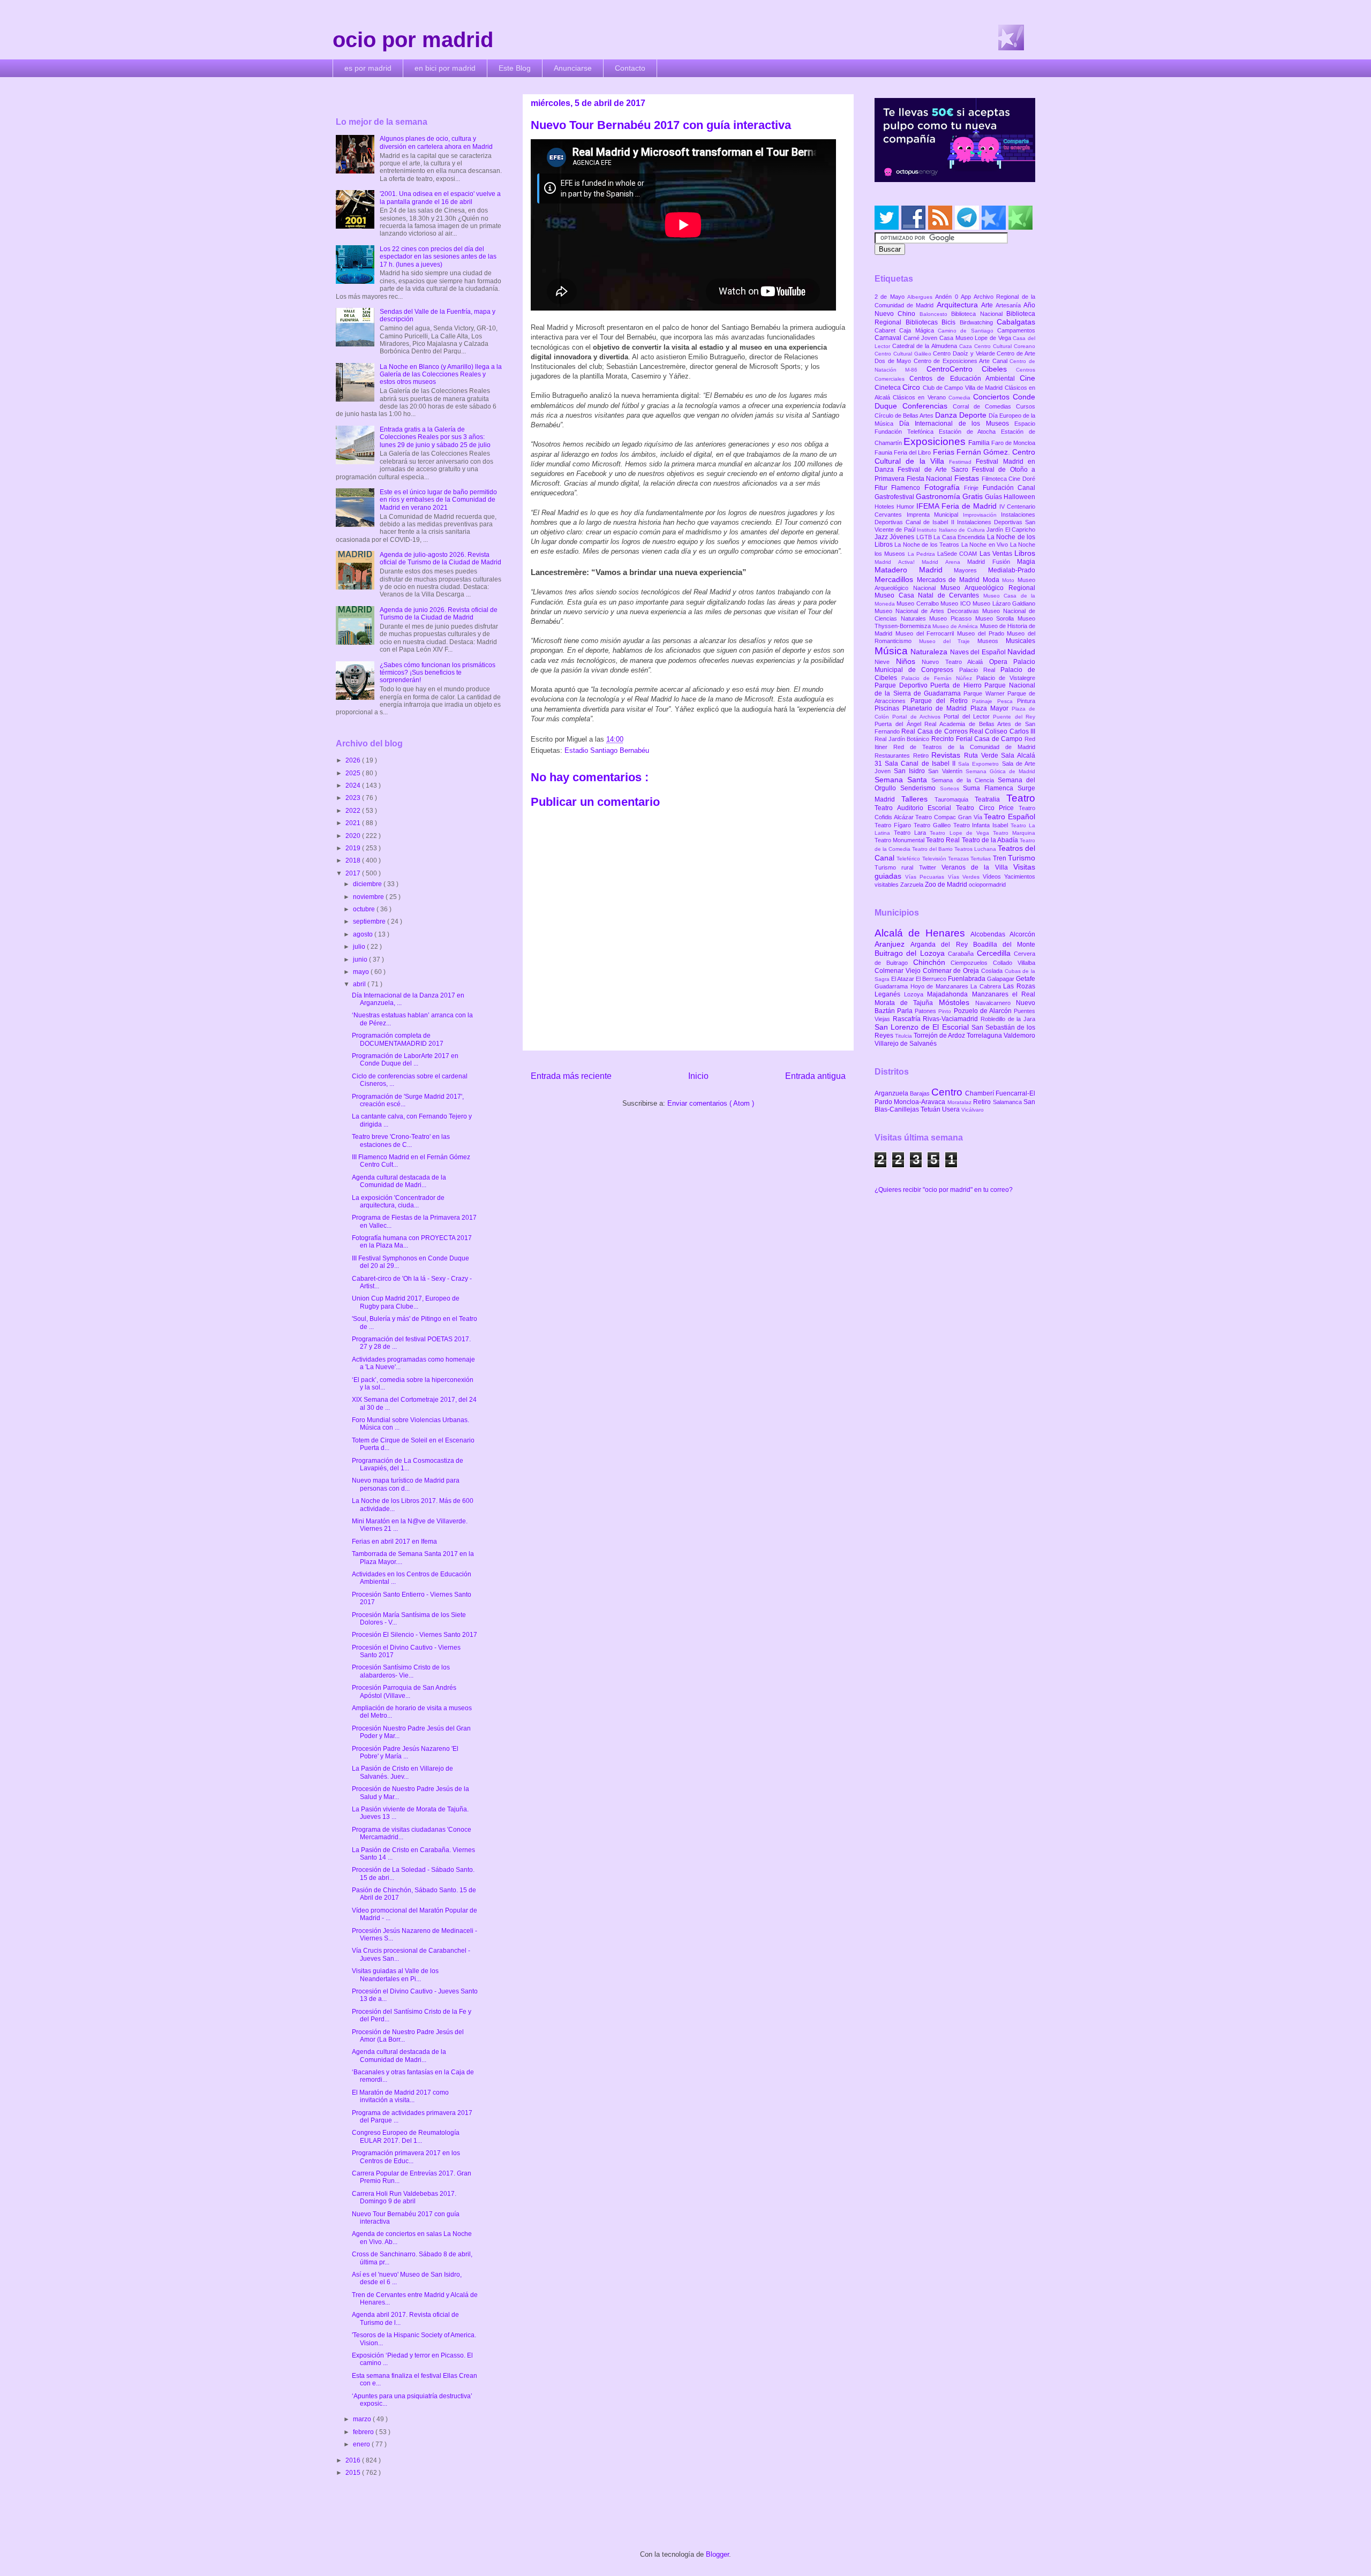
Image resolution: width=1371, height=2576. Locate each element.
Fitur (883, 488)
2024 (354, 785)
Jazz (882, 537)
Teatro (1021, 798)
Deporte (974, 415)
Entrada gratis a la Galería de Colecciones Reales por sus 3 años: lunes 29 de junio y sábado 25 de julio (435, 437)
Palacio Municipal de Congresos (955, 666)
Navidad (1021, 652)
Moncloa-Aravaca (920, 1102)
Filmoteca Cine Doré (1008, 479)
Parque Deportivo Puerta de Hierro (929, 685)
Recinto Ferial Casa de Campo (978, 739)
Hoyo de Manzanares (941, 986)
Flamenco (907, 488)
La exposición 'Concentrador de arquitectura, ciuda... (398, 1202)
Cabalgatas (1016, 322)
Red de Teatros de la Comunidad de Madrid (964, 747)
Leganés (889, 994)
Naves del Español (979, 652)
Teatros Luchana (976, 849)
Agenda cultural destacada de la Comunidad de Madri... (399, 1181)
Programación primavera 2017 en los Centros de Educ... (406, 2157)
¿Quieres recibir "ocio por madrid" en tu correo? (944, 1190)
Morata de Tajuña (907, 1003)
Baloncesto (935, 314)
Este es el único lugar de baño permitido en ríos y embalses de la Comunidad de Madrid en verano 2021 (438, 500)
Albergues (921, 297)
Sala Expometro (980, 764)
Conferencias (928, 406)
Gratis (974, 496)
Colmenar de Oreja (952, 971)
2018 (354, 860)
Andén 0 (948, 297)
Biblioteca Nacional (979, 314)
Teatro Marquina (1014, 833)
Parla (906, 1011)
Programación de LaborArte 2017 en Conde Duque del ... (405, 1060)
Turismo (1022, 858)
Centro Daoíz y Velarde (965, 353)
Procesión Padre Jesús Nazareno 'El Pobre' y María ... (405, 1752)
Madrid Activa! (898, 562)
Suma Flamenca (990, 788)
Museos (992, 641)
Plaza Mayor (991, 708)
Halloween (1019, 497)
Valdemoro (1019, 1036)
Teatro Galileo (933, 825)
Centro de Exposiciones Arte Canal (962, 361)
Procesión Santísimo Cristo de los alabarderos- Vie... (401, 1671)
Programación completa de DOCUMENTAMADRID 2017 (398, 1039)
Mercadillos (896, 579)
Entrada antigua (815, 1076)
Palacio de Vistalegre (1006, 678)
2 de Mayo (891, 297)
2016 (354, 2460)
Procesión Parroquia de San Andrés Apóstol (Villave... (404, 1691)
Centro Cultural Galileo (904, 354)
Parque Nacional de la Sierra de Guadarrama (955, 689)
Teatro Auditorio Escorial (915, 808)
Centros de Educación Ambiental (965, 379)
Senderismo (920, 788)
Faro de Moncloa (1013, 443)
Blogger (717, 2554)
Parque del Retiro (941, 701)
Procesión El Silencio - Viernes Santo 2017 (415, 1635)
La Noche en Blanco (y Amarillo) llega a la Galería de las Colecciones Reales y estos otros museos (441, 375)
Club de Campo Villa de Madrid (964, 388)
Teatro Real (944, 840)
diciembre (368, 884)
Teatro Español (1010, 817)
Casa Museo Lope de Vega (976, 338)
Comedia (961, 398)
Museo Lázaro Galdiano (1004, 603)
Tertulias (981, 859)
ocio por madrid (413, 40)
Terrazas (959, 859)
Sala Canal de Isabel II (921, 764)
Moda (993, 580)
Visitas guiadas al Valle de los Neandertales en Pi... (395, 1975)
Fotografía (944, 487)
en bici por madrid (445, 68)
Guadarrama (892, 986)
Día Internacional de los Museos (957, 424)
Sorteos (952, 788)
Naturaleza (930, 652)
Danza (947, 415)
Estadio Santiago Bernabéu (607, 750)
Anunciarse (573, 68)
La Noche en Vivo (986, 545)
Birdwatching (978, 322)
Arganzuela (892, 1093)
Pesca (1007, 701)
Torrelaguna (985, 1036)
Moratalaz (960, 1102)
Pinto (946, 1011)
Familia (980, 443)
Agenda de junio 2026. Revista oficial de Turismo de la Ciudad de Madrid (439, 614)
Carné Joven (921, 338)
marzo (363, 2419)
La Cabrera (987, 986)
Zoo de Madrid (947, 885)
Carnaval (889, 338)
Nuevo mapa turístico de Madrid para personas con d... (406, 1484)
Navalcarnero (996, 1003)
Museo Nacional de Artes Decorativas (928, 611)
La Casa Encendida (960, 537)
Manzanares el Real (1004, 994)
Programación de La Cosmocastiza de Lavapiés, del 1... (408, 1464)
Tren (1000, 858)
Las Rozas (1019, 986)
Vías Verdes (965, 877)
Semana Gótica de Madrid (1000, 771)
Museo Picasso (952, 618)
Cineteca (888, 388)
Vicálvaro (973, 1110)
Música (892, 651)
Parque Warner (985, 693)
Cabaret (887, 330)
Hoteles (886, 507)
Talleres (918, 799)
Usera (952, 1109)
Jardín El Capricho (1011, 530)
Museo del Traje (948, 641)
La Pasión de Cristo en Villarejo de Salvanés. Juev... (402, 1772)
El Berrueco (932, 979)
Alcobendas (990, 934)
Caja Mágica (918, 330)
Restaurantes (894, 756)
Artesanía (1010, 305)
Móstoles (957, 1002)
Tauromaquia (955, 799)
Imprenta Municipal (935, 515)
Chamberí (980, 1093)
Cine (1027, 378)
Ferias (945, 452)
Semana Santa (903, 780)
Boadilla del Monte (1004, 945)
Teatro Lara (912, 833)
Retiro (922, 756)
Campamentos (1016, 330)
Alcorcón (1022, 934)
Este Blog (515, 68)
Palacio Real (980, 670)
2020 (354, 836)
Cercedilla (995, 953)
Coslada (993, 971)
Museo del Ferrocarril (926, 633)
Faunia (884, 452)
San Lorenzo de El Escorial (923, 1027)
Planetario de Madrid (936, 708)
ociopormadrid (987, 885)
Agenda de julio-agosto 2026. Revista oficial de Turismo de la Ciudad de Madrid (440, 558)
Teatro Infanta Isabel (982, 825)
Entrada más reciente (571, 1076)
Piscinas (888, 708)
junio (361, 960)
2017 (354, 873)
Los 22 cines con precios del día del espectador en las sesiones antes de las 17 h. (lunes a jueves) (438, 257)
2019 (354, 848)
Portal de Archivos (918, 717)
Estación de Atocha (970, 432)
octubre (365, 909)
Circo (912, 387)
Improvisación (982, 515)
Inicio (698, 1076)
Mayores (971, 570)
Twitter (930, 867)
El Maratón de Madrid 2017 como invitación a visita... (400, 2096)
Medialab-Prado (1012, 570)
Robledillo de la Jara (1008, 1019)
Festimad (962, 462)
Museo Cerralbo (918, 603)
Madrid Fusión (992, 562)
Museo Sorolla (996, 618)
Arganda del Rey (942, 945)
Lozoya (916, 994)
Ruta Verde (982, 756)
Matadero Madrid (914, 570)
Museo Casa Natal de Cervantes (929, 595)
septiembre (370, 921)
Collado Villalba (1014, 963)
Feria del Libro (913, 452)
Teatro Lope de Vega (961, 833)
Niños (909, 661)
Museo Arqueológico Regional (988, 588)
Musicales (1020, 641)
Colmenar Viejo (899, 971)
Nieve (885, 662)
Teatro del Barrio (933, 849)
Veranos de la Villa (977, 867)
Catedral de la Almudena (926, 346)
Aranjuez (892, 944)
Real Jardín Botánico (903, 739)
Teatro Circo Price (987, 808)
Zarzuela (913, 885)
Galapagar (1001, 979)
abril (360, 984)
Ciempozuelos (972, 963)
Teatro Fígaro (894, 825)
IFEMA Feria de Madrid (958, 506)
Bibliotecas (924, 322)
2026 (354, 760)
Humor (906, 507)
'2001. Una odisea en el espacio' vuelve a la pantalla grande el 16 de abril (440, 198)
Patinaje (985, 701)
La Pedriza (923, 554)
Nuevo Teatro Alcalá (955, 662)
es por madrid (368, 68)
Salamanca (1008, 1102)
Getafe (1026, 979)
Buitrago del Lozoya (911, 953)
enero (362, 2444)
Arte (988, 305)
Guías (994, 497)
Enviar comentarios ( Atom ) (711, 1103)
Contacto (630, 68)
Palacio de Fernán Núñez (939, 678)
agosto (364, 934)
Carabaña (962, 954)
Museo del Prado (982, 633)
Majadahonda (949, 994)
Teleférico (909, 859)
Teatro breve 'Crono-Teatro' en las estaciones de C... (401, 1140)
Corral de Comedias (984, 406)
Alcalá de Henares (922, 933)
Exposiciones (936, 441)
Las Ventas (997, 554)
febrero (364, 2432)
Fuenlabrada (967, 979)
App (967, 297)
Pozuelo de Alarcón (984, 1011)
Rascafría (908, 1019)
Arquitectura (959, 305)
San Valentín (947, 771)
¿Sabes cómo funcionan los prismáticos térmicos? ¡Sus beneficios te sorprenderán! (438, 673)
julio (360, 947)
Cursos (1026, 406)
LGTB (925, 537)
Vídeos (993, 877)
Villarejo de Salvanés (906, 1044)
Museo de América (956, 626)
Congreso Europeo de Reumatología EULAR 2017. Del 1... (406, 2136)
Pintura (1026, 701)
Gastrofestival (895, 497)
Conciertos (993, 397)
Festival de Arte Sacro (935, 470)
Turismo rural (897, 867)
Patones (926, 1011)
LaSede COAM (958, 554)
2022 (354, 811)
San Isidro (911, 771)
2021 (354, 823)
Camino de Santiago (967, 331)
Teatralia (990, 799)
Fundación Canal (1009, 488)
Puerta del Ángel (899, 724)
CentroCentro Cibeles (971, 369)
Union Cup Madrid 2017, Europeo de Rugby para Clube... (406, 1302)
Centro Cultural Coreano (1005, 346)
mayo (362, 972)
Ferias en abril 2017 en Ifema (394, 1542)
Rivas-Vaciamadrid (952, 1019)
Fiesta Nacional (931, 479)
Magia (1026, 562)
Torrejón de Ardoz (940, 1036)
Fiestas (968, 478)
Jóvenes (903, 537)
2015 (354, 2473)
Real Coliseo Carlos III (1002, 731)
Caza (967, 346)
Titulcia (904, 1036)
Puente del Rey (1014, 717)
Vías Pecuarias (926, 877)
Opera (1001, 662)
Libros (1025, 553)
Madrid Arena (944, 562)
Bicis (951, 322)
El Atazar (903, 979)
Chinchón (932, 962)
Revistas (948, 755)
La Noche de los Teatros (928, 545)
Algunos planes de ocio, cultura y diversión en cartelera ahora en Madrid (436, 142)
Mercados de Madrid (950, 580)
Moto (1010, 580)
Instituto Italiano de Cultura (952, 530)
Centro (948, 1092)
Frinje (973, 488)
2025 (354, 773)
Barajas (921, 1093)
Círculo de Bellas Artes (905, 416)
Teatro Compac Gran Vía (950, 817)
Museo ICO (956, 603)
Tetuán (931, 1109)
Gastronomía (939, 496)
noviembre (369, 897)
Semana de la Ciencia (965, 780)
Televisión (935, 859)
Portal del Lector (968, 716)
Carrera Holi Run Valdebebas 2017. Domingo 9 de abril (404, 2197)
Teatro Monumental (900, 840)
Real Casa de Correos (935, 731)
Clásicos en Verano (921, 397)
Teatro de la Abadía (991, 840)
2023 (354, 798)
